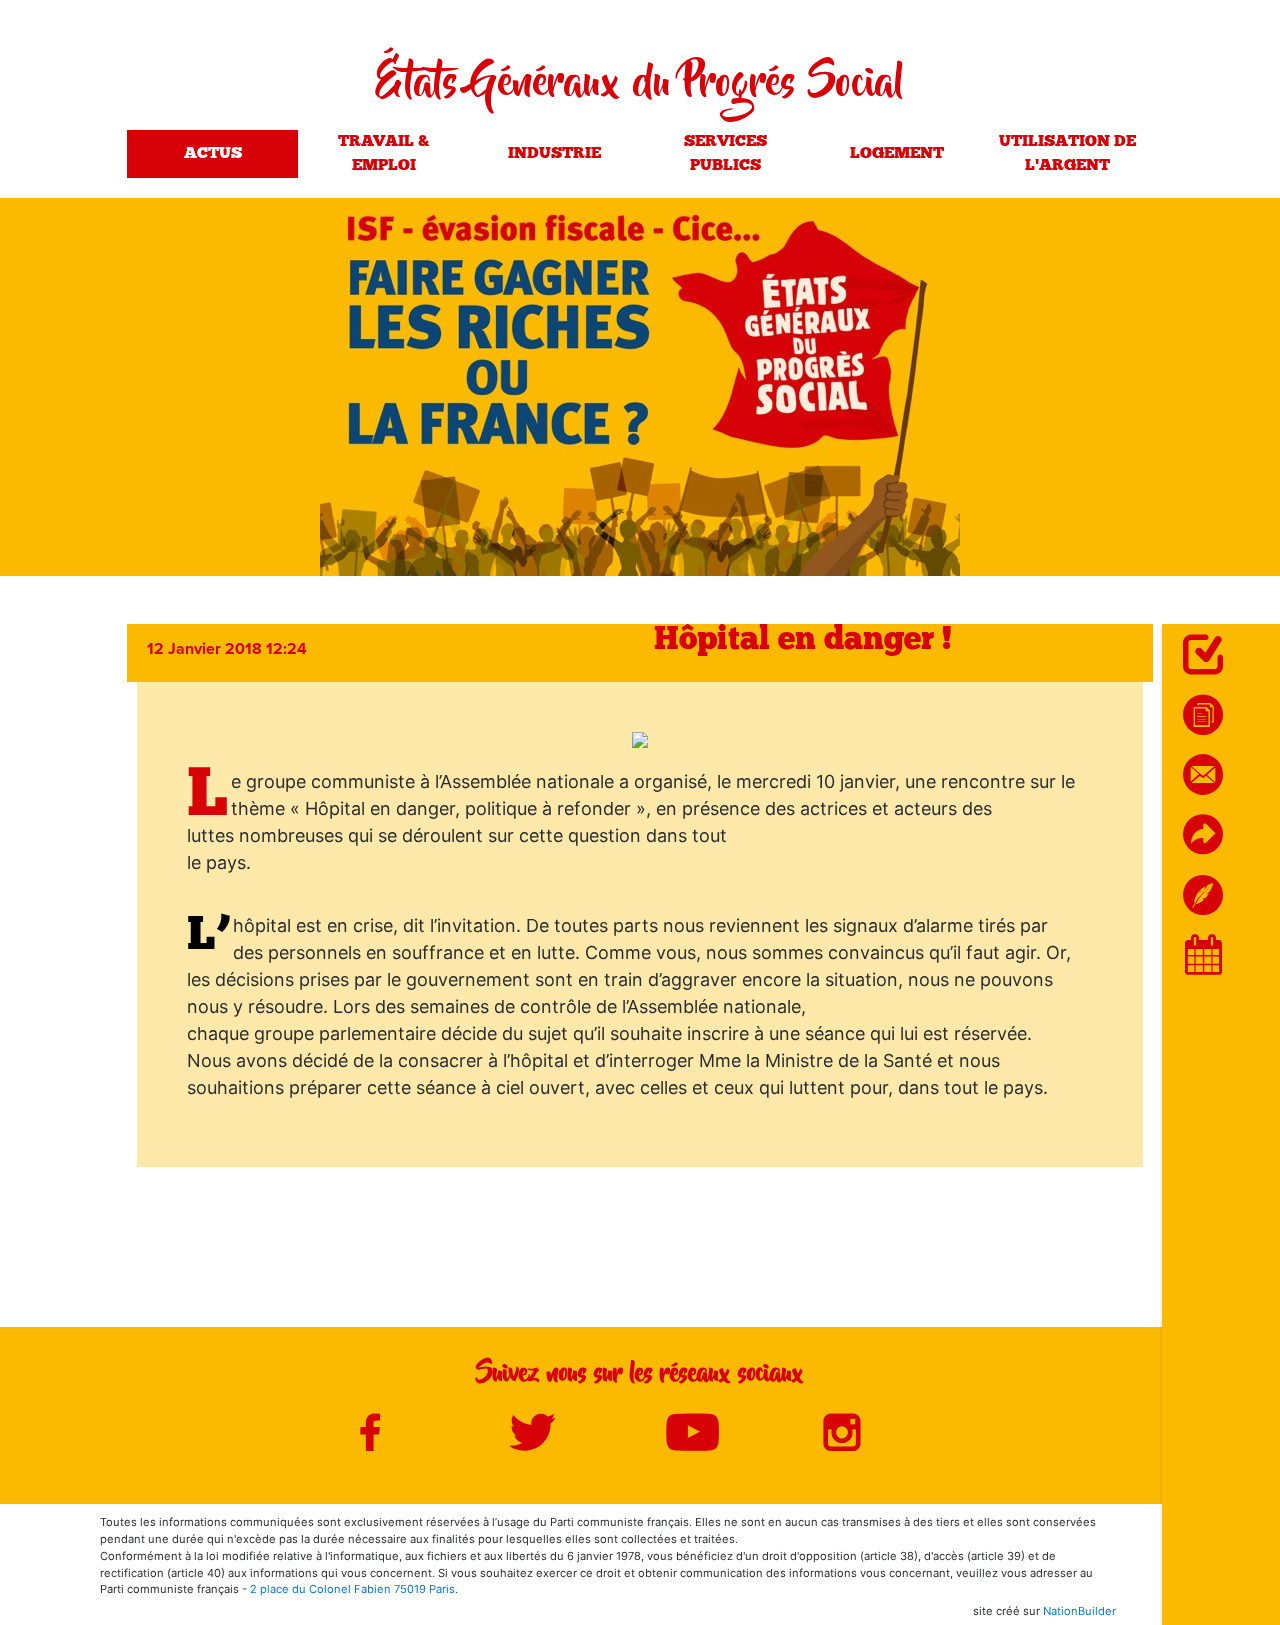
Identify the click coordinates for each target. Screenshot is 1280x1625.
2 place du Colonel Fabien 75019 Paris (352, 1589)
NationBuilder (1079, 1611)
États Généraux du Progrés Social (640, 86)
